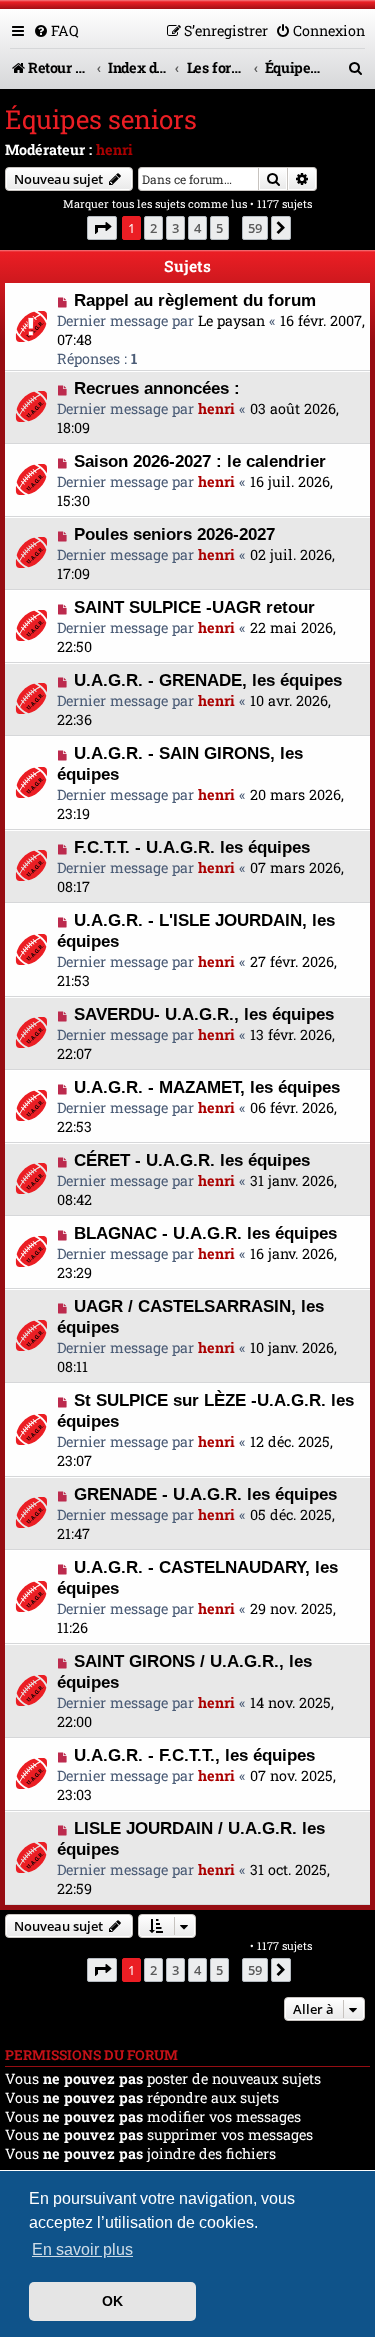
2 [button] (153, 228)
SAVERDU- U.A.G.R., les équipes (204, 1014)
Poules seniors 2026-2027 (174, 534)
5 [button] (219, 228)
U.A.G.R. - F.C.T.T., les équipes (194, 1755)
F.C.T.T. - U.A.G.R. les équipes (192, 847)
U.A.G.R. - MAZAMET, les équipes (207, 1087)
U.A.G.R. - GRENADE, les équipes (208, 680)
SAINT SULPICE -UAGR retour (194, 607)
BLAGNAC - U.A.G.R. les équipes (205, 1233)
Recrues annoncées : (157, 388)
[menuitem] (56, 30)
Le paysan (231, 320)
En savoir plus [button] (82, 2249)
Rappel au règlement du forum (195, 300)
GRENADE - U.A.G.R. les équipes (205, 1494)
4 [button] (197, 228)
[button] (102, 228)
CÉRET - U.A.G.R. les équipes (192, 1160)
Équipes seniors (101, 119)
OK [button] (112, 2301)
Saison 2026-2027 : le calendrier (200, 461)
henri (114, 149)
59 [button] (255, 228)
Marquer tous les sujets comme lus (155, 203)
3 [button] (175, 228)
